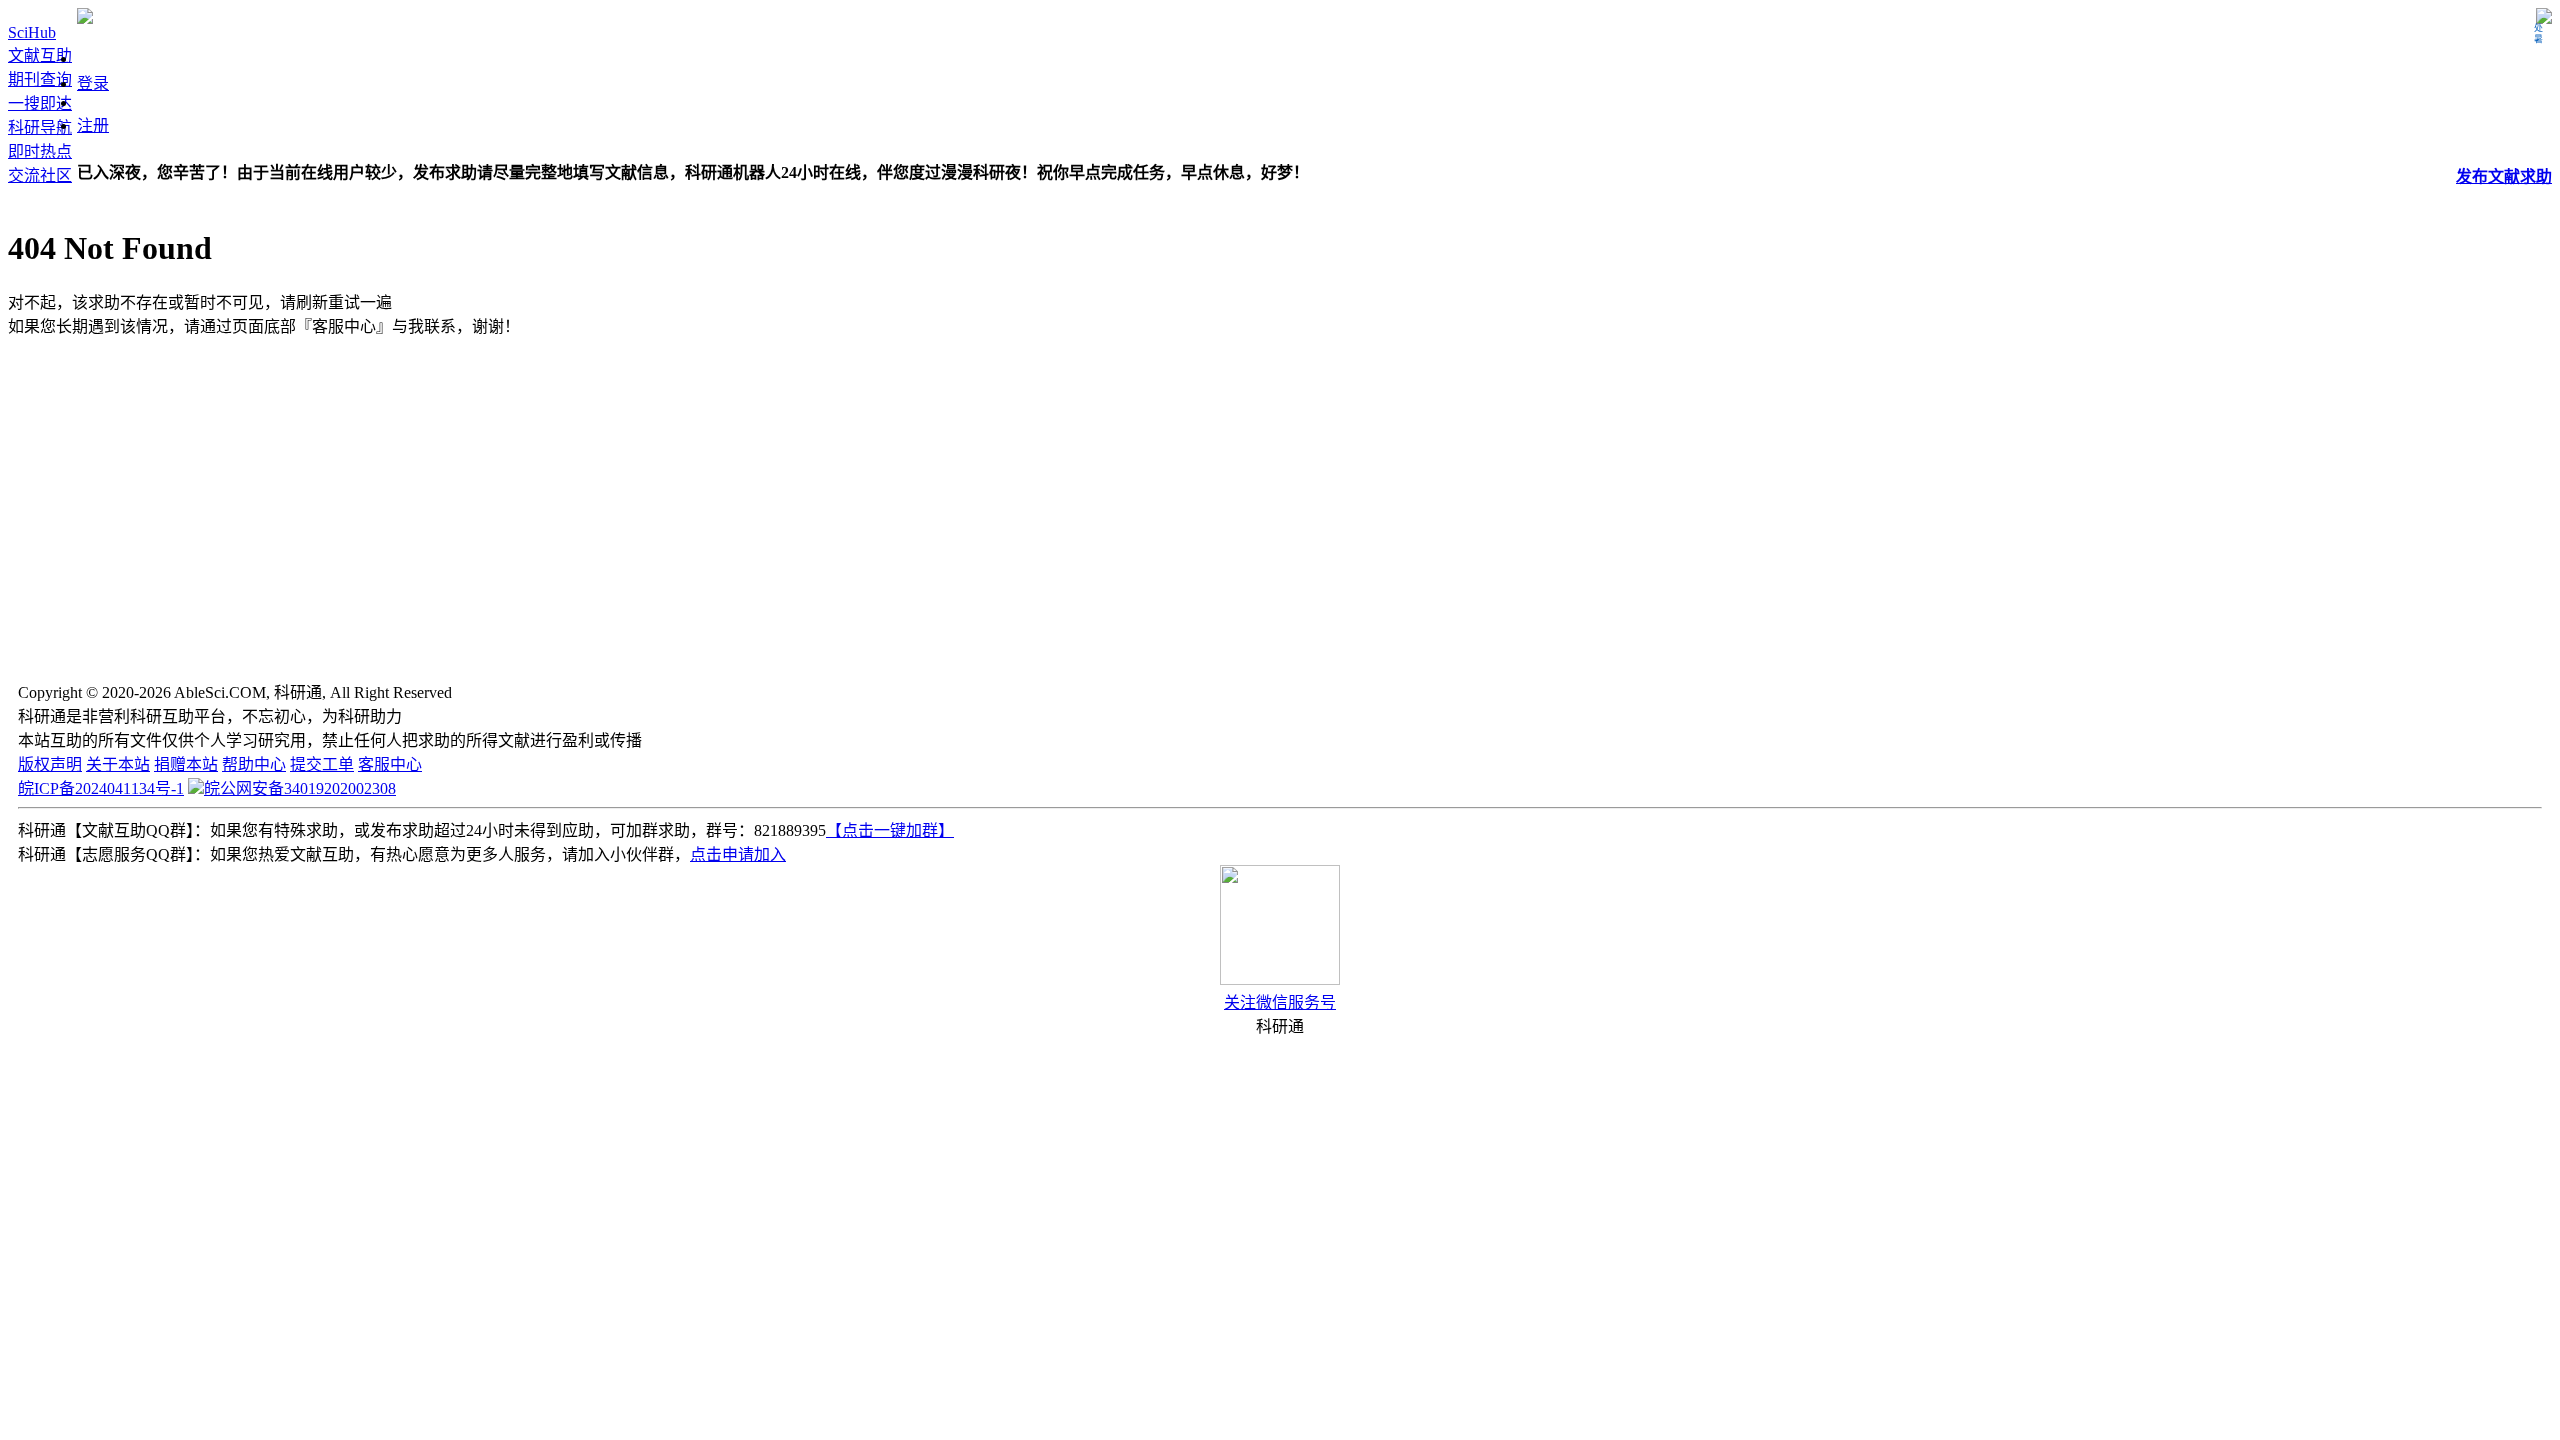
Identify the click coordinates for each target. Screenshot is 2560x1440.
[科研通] (85, 18)
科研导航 (40, 127)
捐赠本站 (186, 764)
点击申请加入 (738, 854)
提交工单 (322, 764)
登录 (93, 83)
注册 (93, 125)
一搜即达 (40, 103)
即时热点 (40, 151)
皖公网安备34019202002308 (300, 788)
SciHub (32, 32)
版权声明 (50, 764)
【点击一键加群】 (890, 830)
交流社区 (40, 175)
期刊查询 (40, 79)
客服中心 (390, 764)
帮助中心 (254, 764)
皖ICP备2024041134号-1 (101, 788)
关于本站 (118, 764)
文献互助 (40, 55)
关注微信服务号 (1280, 1002)
